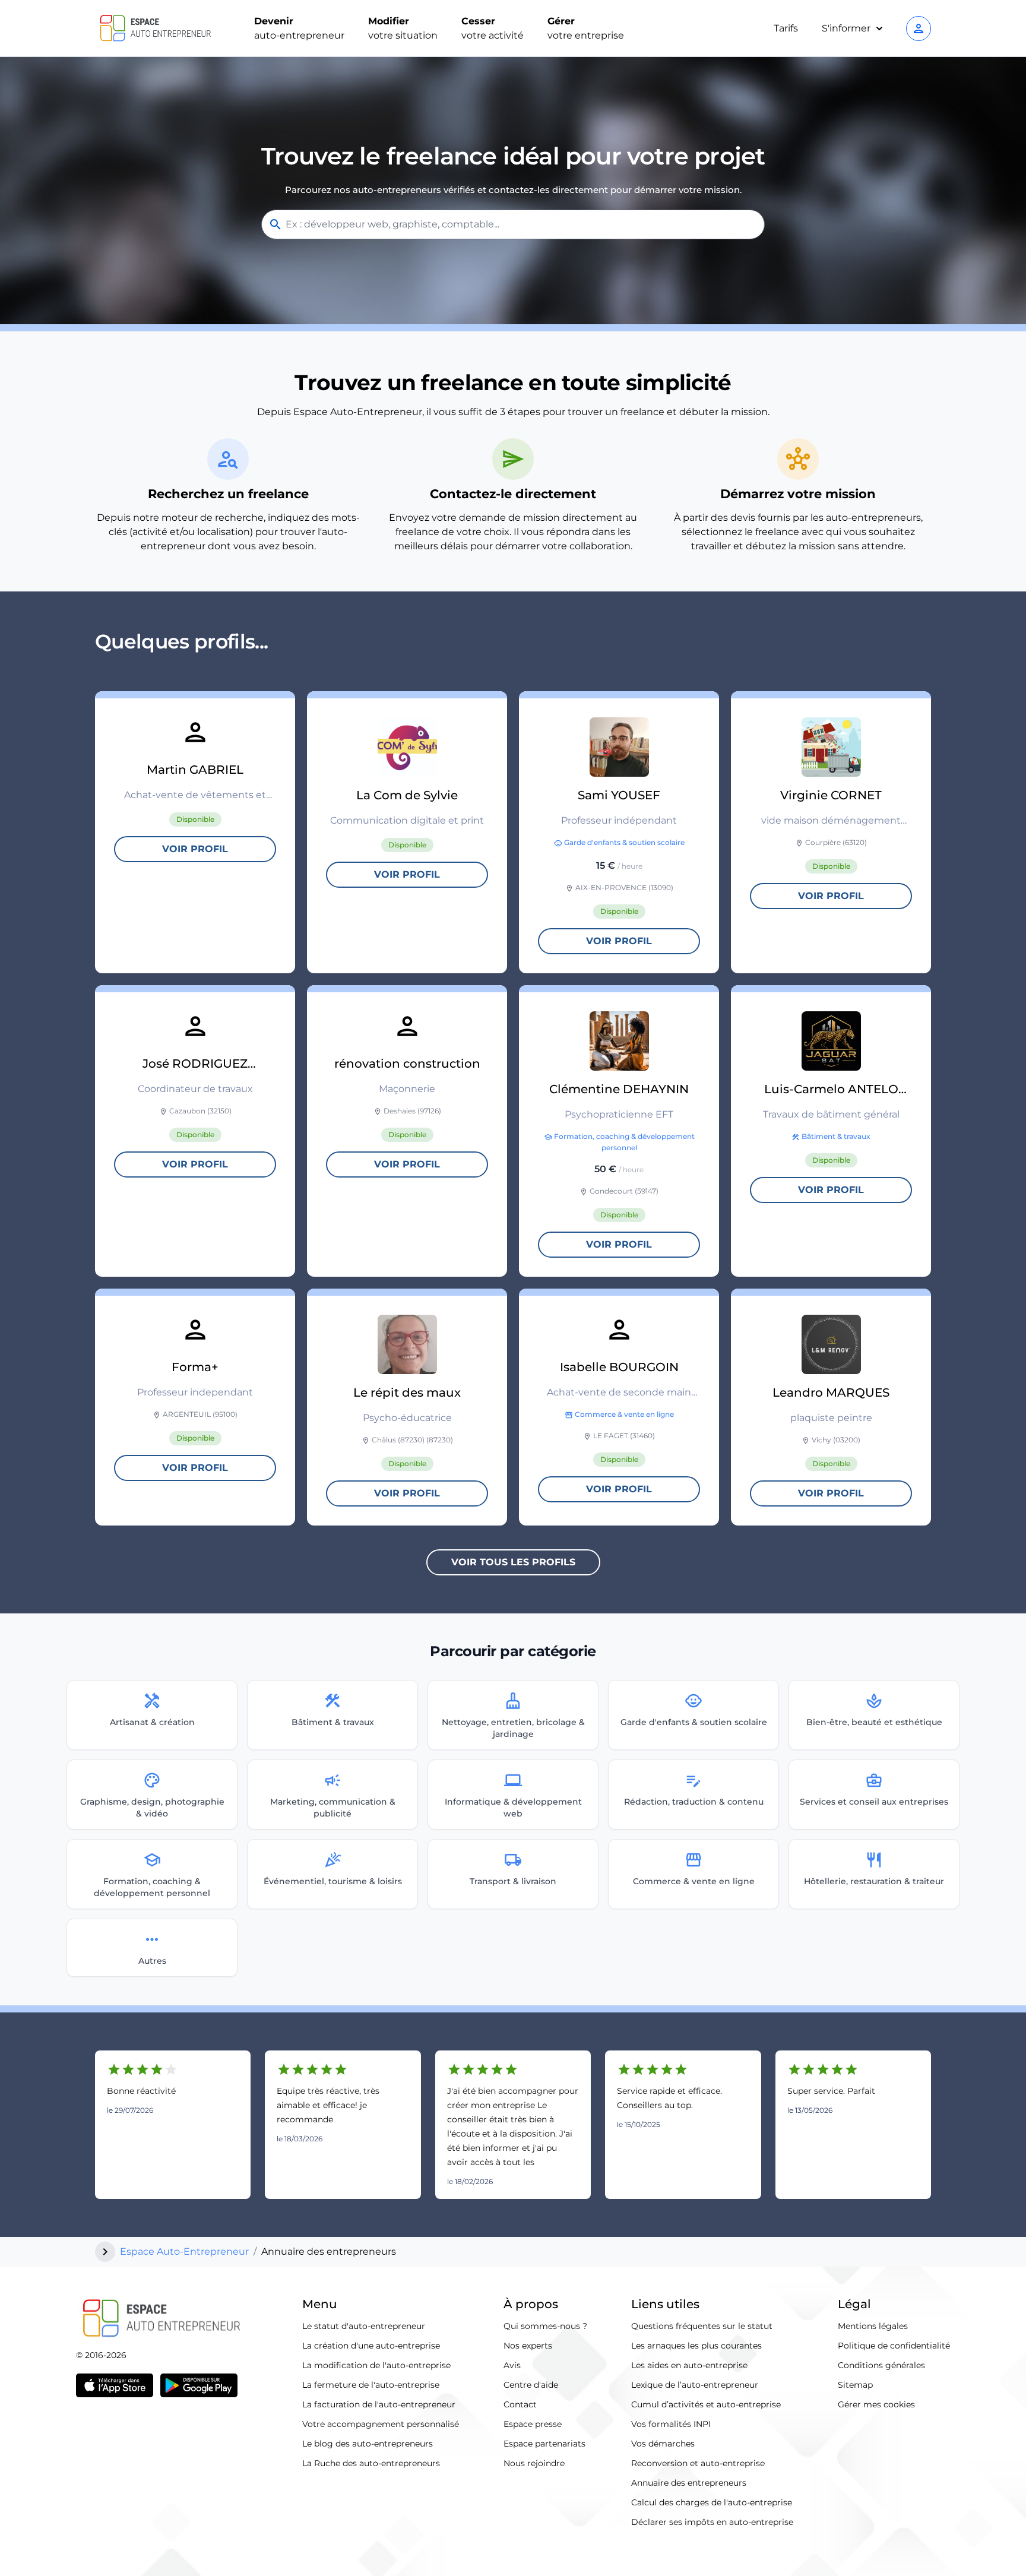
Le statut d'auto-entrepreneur (364, 2326)
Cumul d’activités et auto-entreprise (706, 2404)
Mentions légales (873, 2326)
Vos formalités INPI (671, 2424)
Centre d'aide (531, 2385)
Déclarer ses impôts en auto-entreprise (712, 2522)
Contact (520, 2404)
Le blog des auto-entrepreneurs (368, 2444)
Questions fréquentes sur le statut (702, 2326)
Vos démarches (663, 2444)
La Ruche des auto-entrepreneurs (371, 2463)
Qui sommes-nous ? (545, 2326)
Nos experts (528, 2346)
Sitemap (855, 2385)
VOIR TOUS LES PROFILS (513, 1562)
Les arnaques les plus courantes (696, 2346)
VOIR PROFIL (195, 849)
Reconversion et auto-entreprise (698, 2463)
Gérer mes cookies (876, 2404)
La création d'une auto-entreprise (371, 2346)
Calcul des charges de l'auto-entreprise (712, 2502)
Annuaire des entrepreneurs (689, 2483)
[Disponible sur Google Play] (199, 2385)
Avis (512, 2365)
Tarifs (786, 28)
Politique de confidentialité (894, 2346)
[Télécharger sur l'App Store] (115, 2385)
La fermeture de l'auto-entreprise (371, 2385)
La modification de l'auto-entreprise (376, 2365)
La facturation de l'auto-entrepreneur (379, 2404)
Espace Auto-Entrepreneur (184, 2251)
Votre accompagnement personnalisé (381, 2424)
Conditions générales (881, 2365)
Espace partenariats (544, 2444)
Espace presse (533, 2424)
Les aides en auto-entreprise (689, 2365)
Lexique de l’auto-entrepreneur (695, 2385)
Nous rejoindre (534, 2463)
